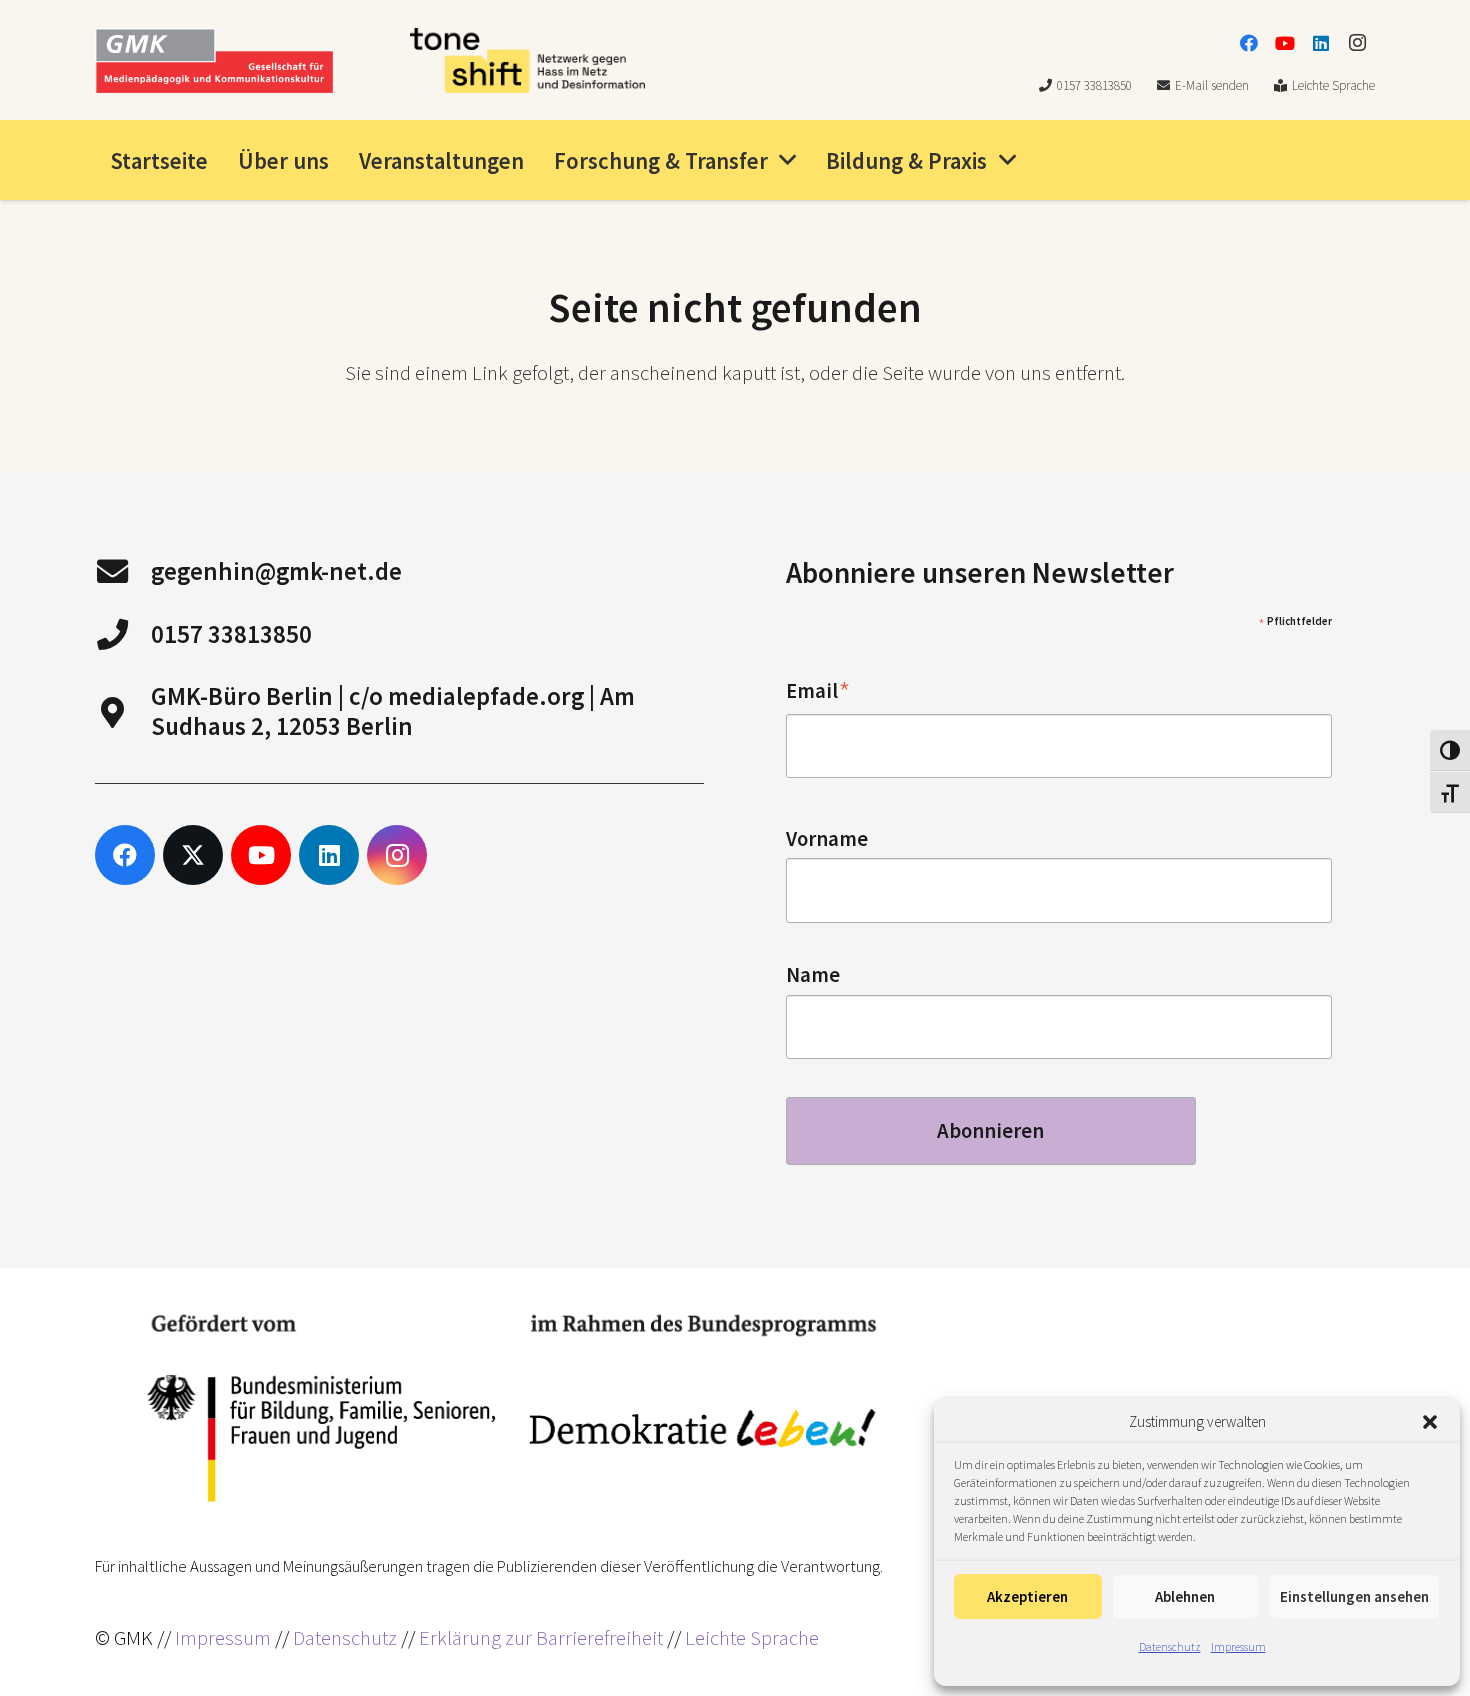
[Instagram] (1357, 43)
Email (818, 691)
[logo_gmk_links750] (214, 60)
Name (813, 975)
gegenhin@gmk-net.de (276, 571)
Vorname (827, 839)
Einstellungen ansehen (1354, 1596)
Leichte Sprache (752, 1638)
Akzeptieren (1027, 1596)
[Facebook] (1249, 43)
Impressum (1238, 1646)
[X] (193, 855)
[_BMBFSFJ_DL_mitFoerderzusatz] (511, 1409)
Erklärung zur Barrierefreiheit (541, 1638)
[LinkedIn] (1321, 43)
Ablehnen (1185, 1596)
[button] (1430, 1422)
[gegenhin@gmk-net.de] (123, 571)
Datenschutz (1170, 1646)
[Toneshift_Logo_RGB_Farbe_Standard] (527, 60)
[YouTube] (1285, 43)
